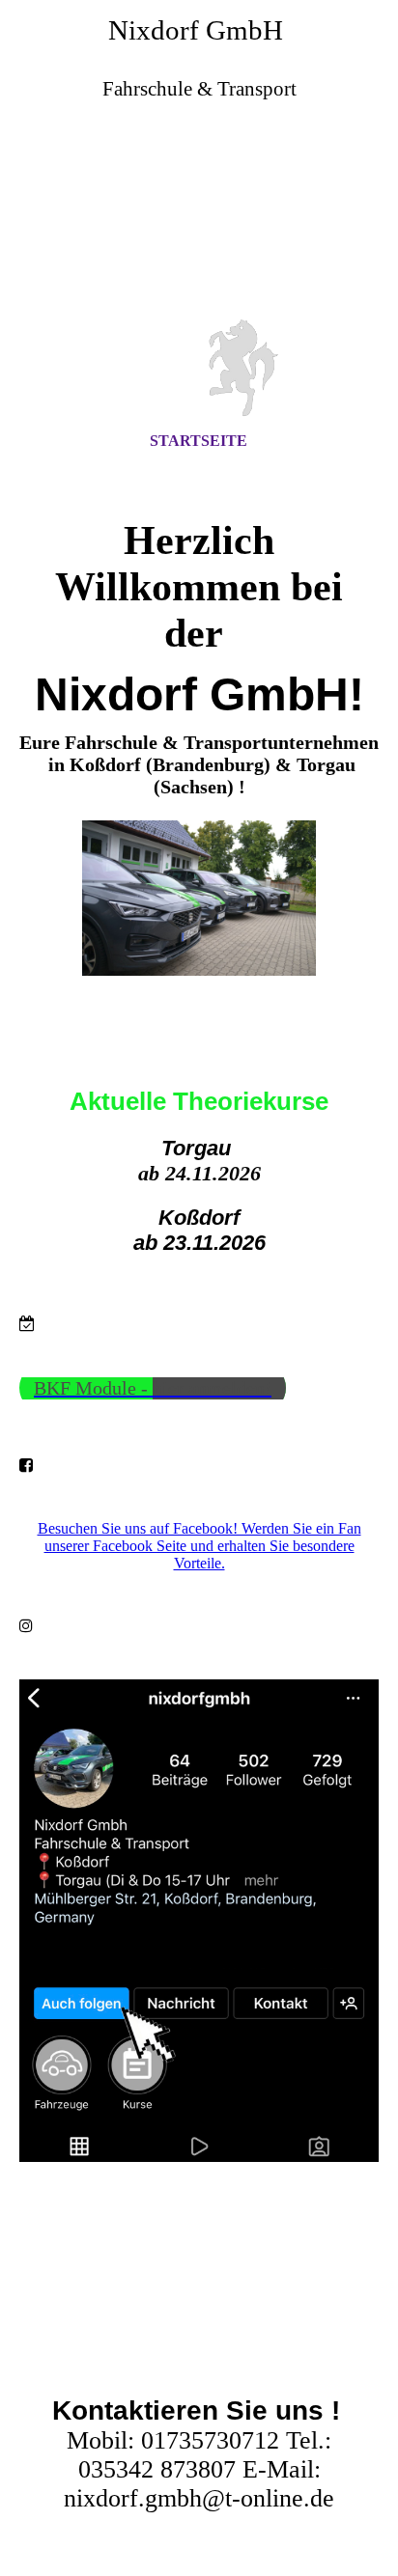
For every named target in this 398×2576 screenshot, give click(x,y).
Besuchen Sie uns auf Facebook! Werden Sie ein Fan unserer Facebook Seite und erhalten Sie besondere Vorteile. (199, 1546)
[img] (199, 225)
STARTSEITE (199, 441)
